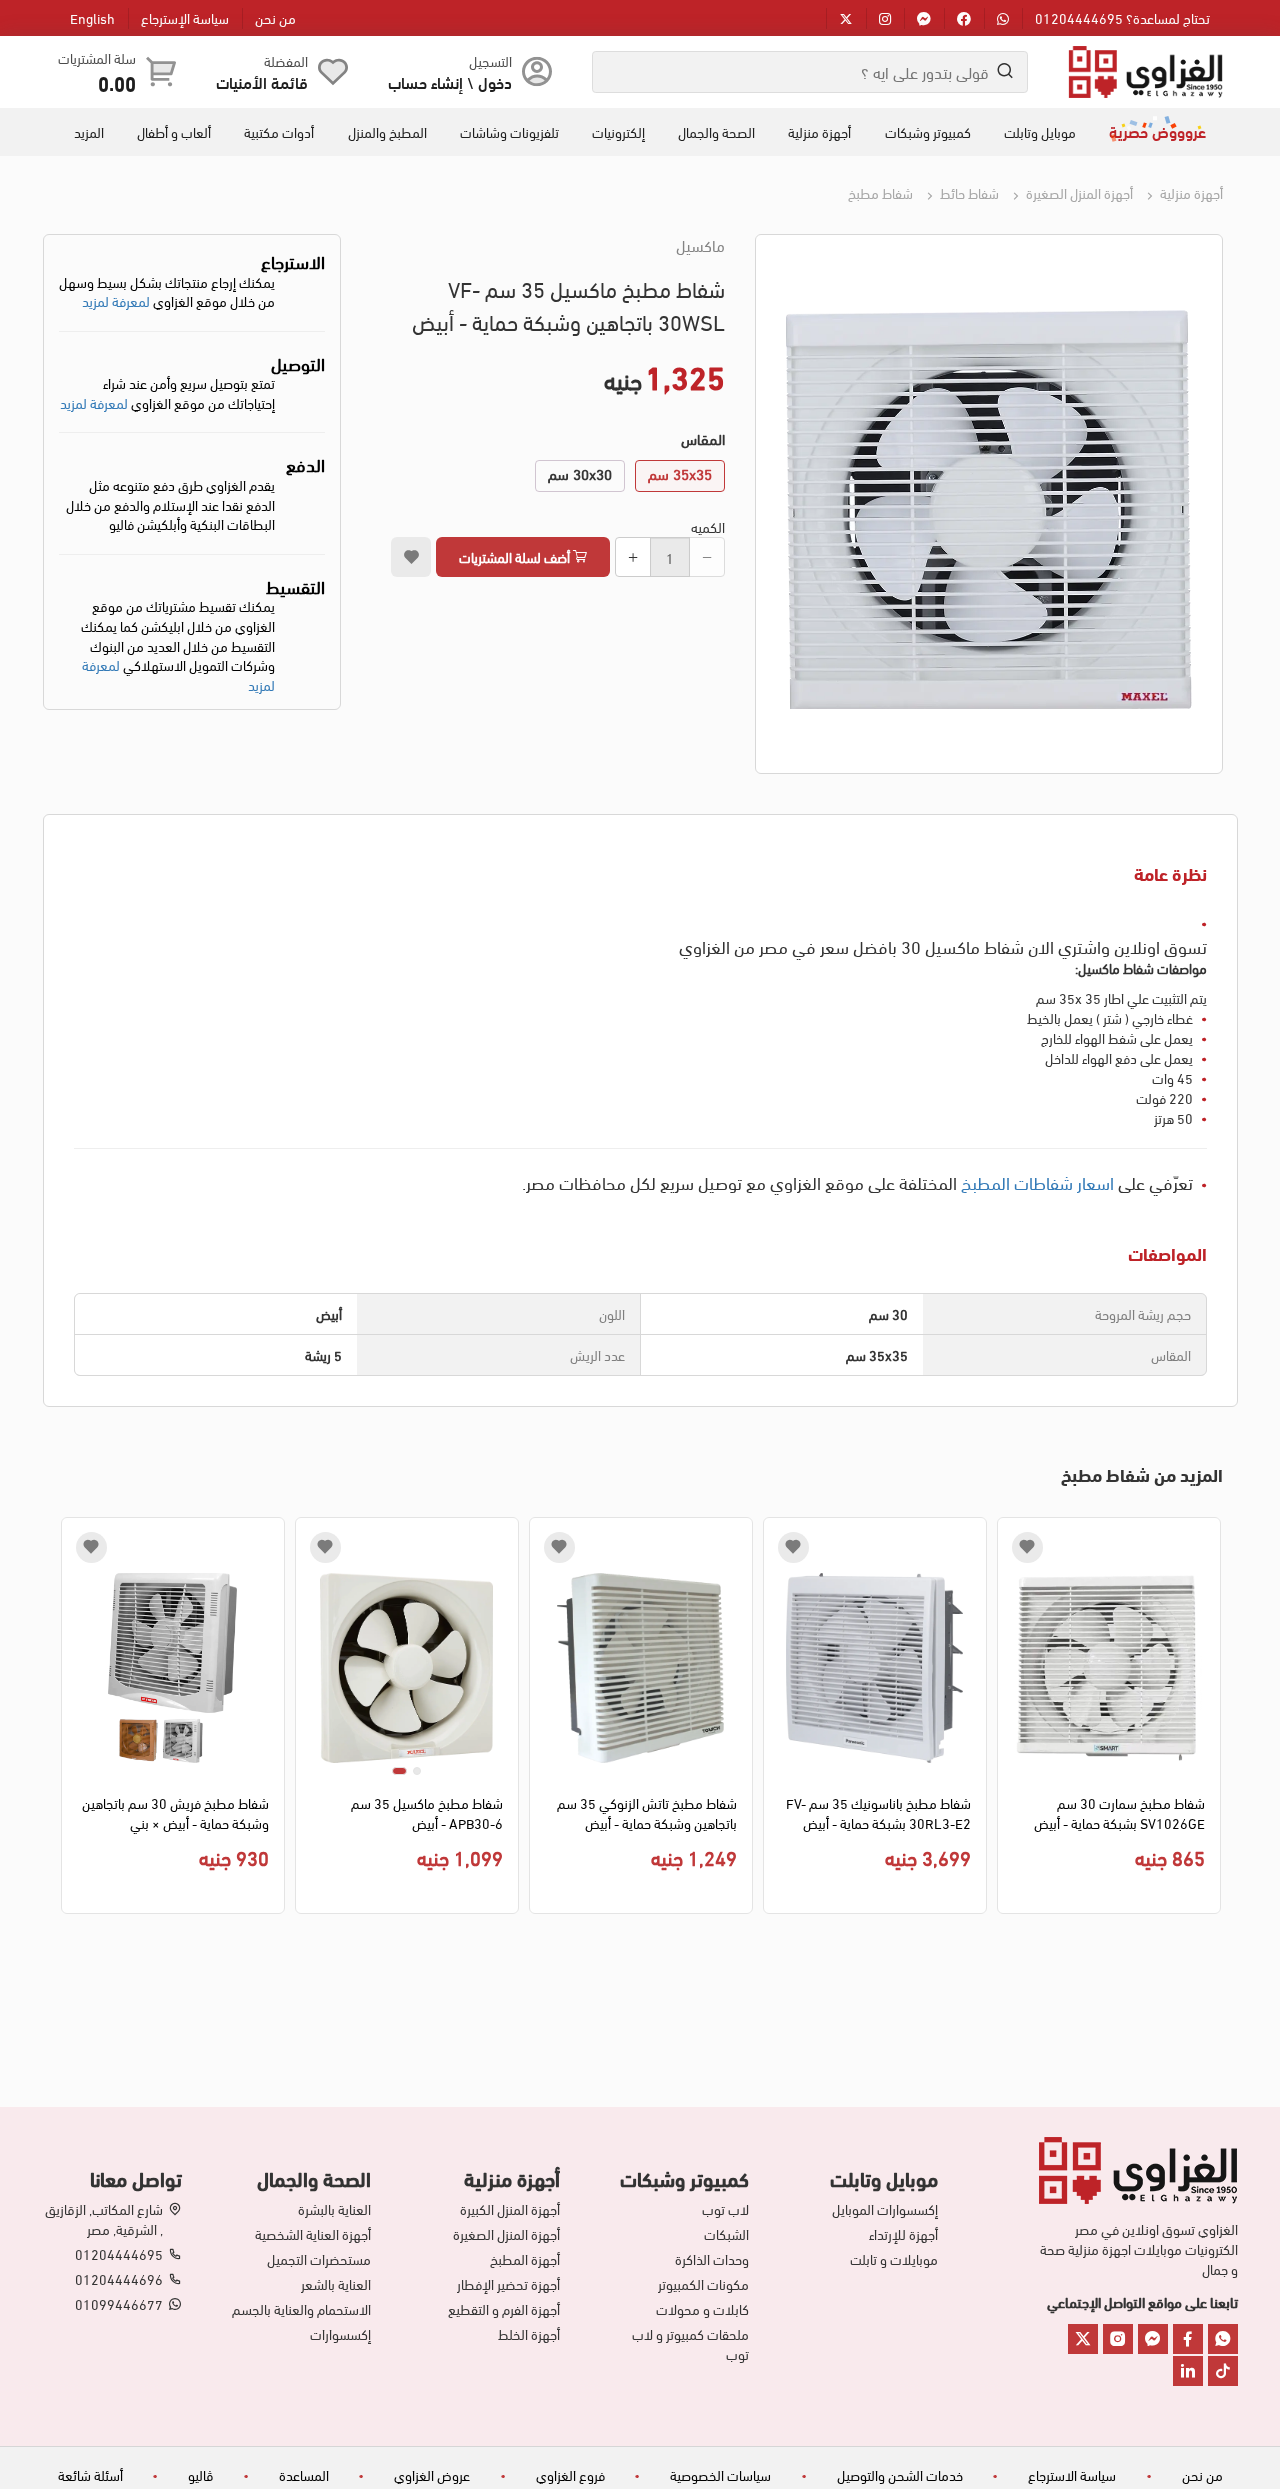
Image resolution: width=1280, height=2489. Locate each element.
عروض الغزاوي (432, 2474)
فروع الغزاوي (570, 2474)
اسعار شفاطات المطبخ (1037, 1181)
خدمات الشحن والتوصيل (900, 2474)
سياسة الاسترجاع (1072, 2474)
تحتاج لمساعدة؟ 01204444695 (1122, 17)
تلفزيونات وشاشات (509, 132)
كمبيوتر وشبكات (928, 132)
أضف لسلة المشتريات (516, 556)
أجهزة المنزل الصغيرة (1078, 192)
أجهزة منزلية (819, 132)
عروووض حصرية (1157, 131)
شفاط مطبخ (880, 192)
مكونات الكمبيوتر (703, 2284)
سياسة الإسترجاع (185, 17)
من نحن (275, 17)
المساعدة (304, 2474)
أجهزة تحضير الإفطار (508, 2284)
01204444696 (119, 2279)
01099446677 (119, 2304)
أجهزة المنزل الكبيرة (510, 2209)
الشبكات (726, 2234)
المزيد (89, 132)
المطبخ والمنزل (387, 132)
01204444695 (119, 2254)
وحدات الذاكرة (712, 2259)
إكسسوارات (340, 2334)
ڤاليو (200, 2474)
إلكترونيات (618, 132)
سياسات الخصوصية (720, 2474)
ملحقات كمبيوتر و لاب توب (690, 2344)
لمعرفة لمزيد (116, 300)
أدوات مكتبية (279, 132)
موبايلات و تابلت (894, 2259)
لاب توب (725, 2209)
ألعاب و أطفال (174, 132)
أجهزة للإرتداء (903, 2234)
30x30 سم (580, 473)
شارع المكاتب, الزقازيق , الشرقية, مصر (104, 2219)
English (92, 17)
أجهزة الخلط (529, 2334)
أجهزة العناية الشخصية (313, 2234)
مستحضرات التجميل (319, 2259)
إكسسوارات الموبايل (885, 2209)
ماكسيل (700, 245)
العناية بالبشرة (334, 2209)
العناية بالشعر (336, 2284)
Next (72, 1720)
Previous (1208, 1720)
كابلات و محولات (702, 2309)
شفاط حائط (968, 192)
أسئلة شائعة (90, 2474)
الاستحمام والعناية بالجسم (301, 2309)
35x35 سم (680, 473)
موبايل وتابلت (1040, 132)
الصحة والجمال (716, 132)
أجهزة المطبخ (525, 2259)
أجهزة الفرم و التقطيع (504, 2309)
